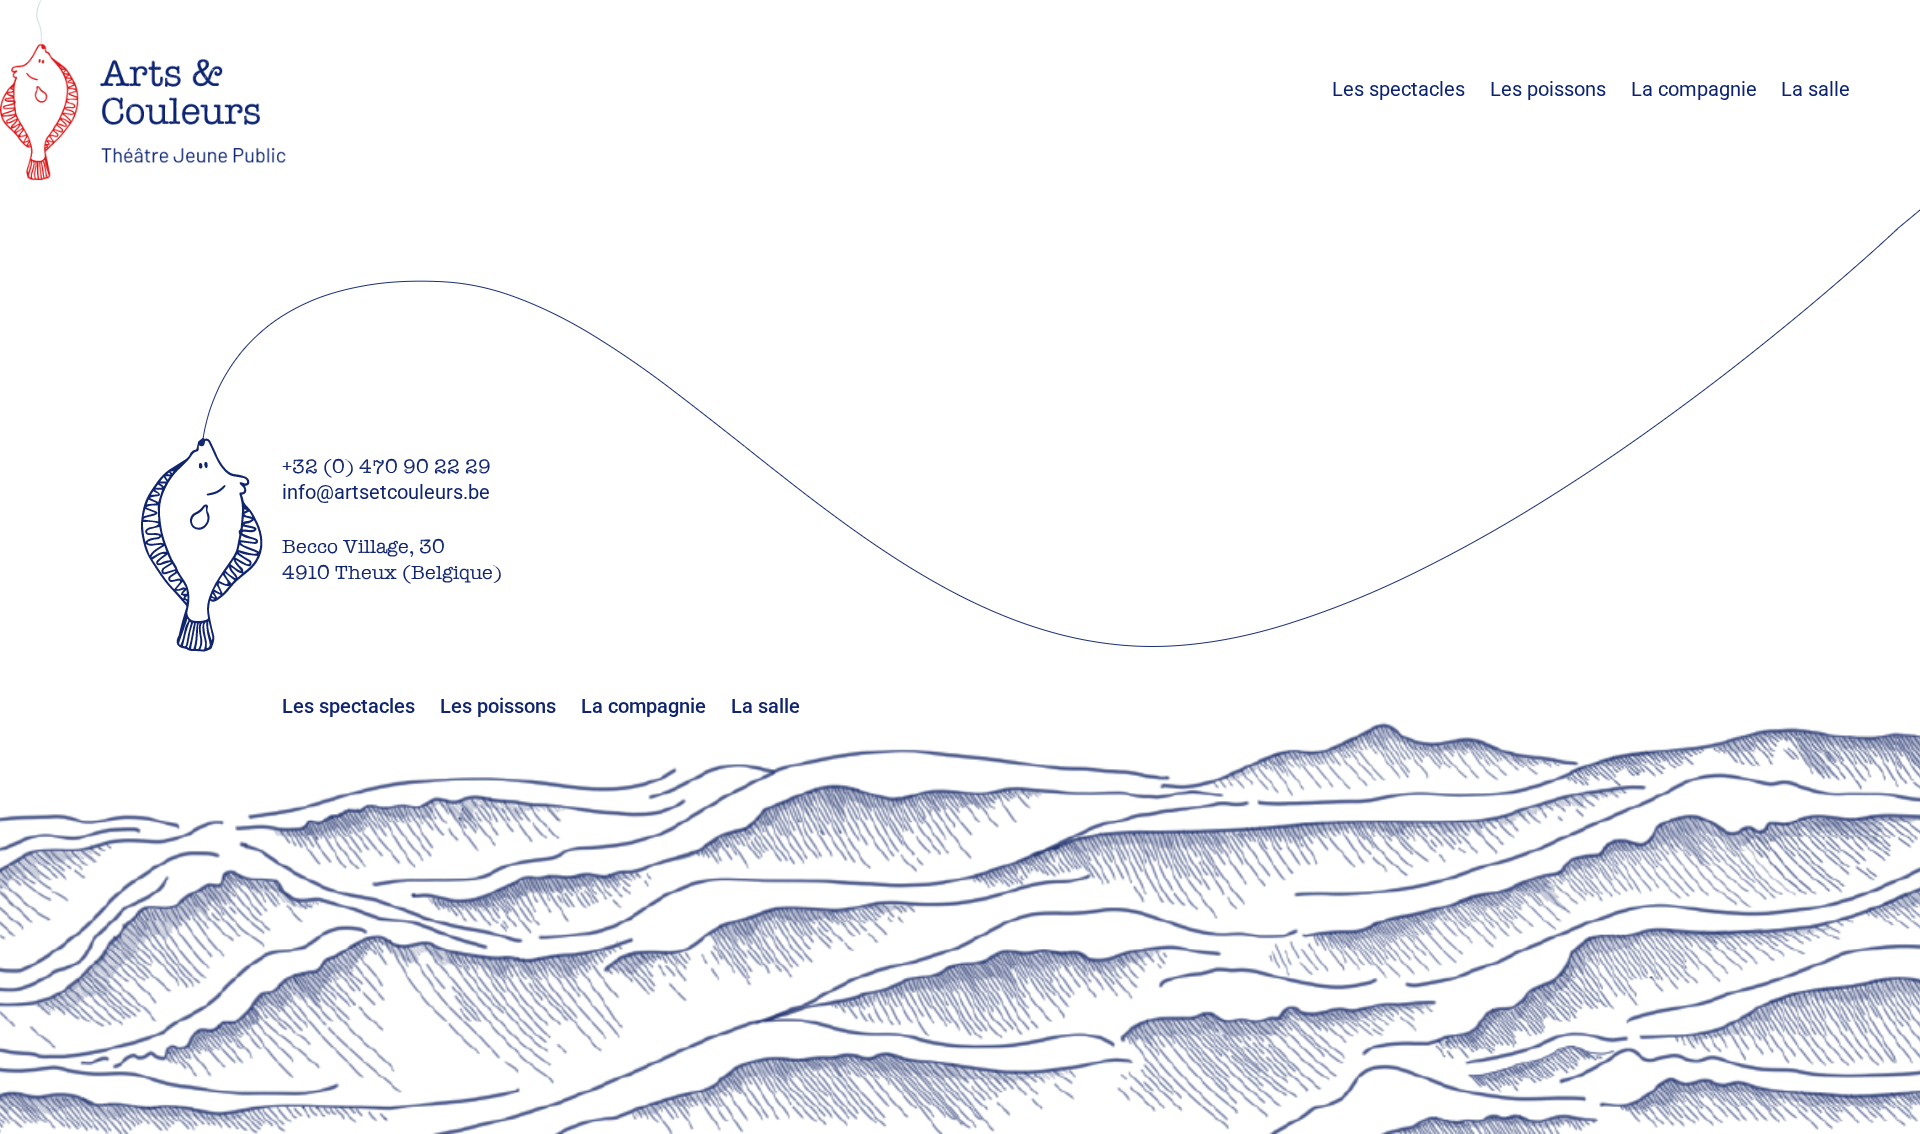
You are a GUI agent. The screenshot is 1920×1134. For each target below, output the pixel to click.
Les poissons (1560, 89)
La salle (1815, 89)
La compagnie (1694, 89)
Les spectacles (1411, 89)
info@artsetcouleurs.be (386, 492)
